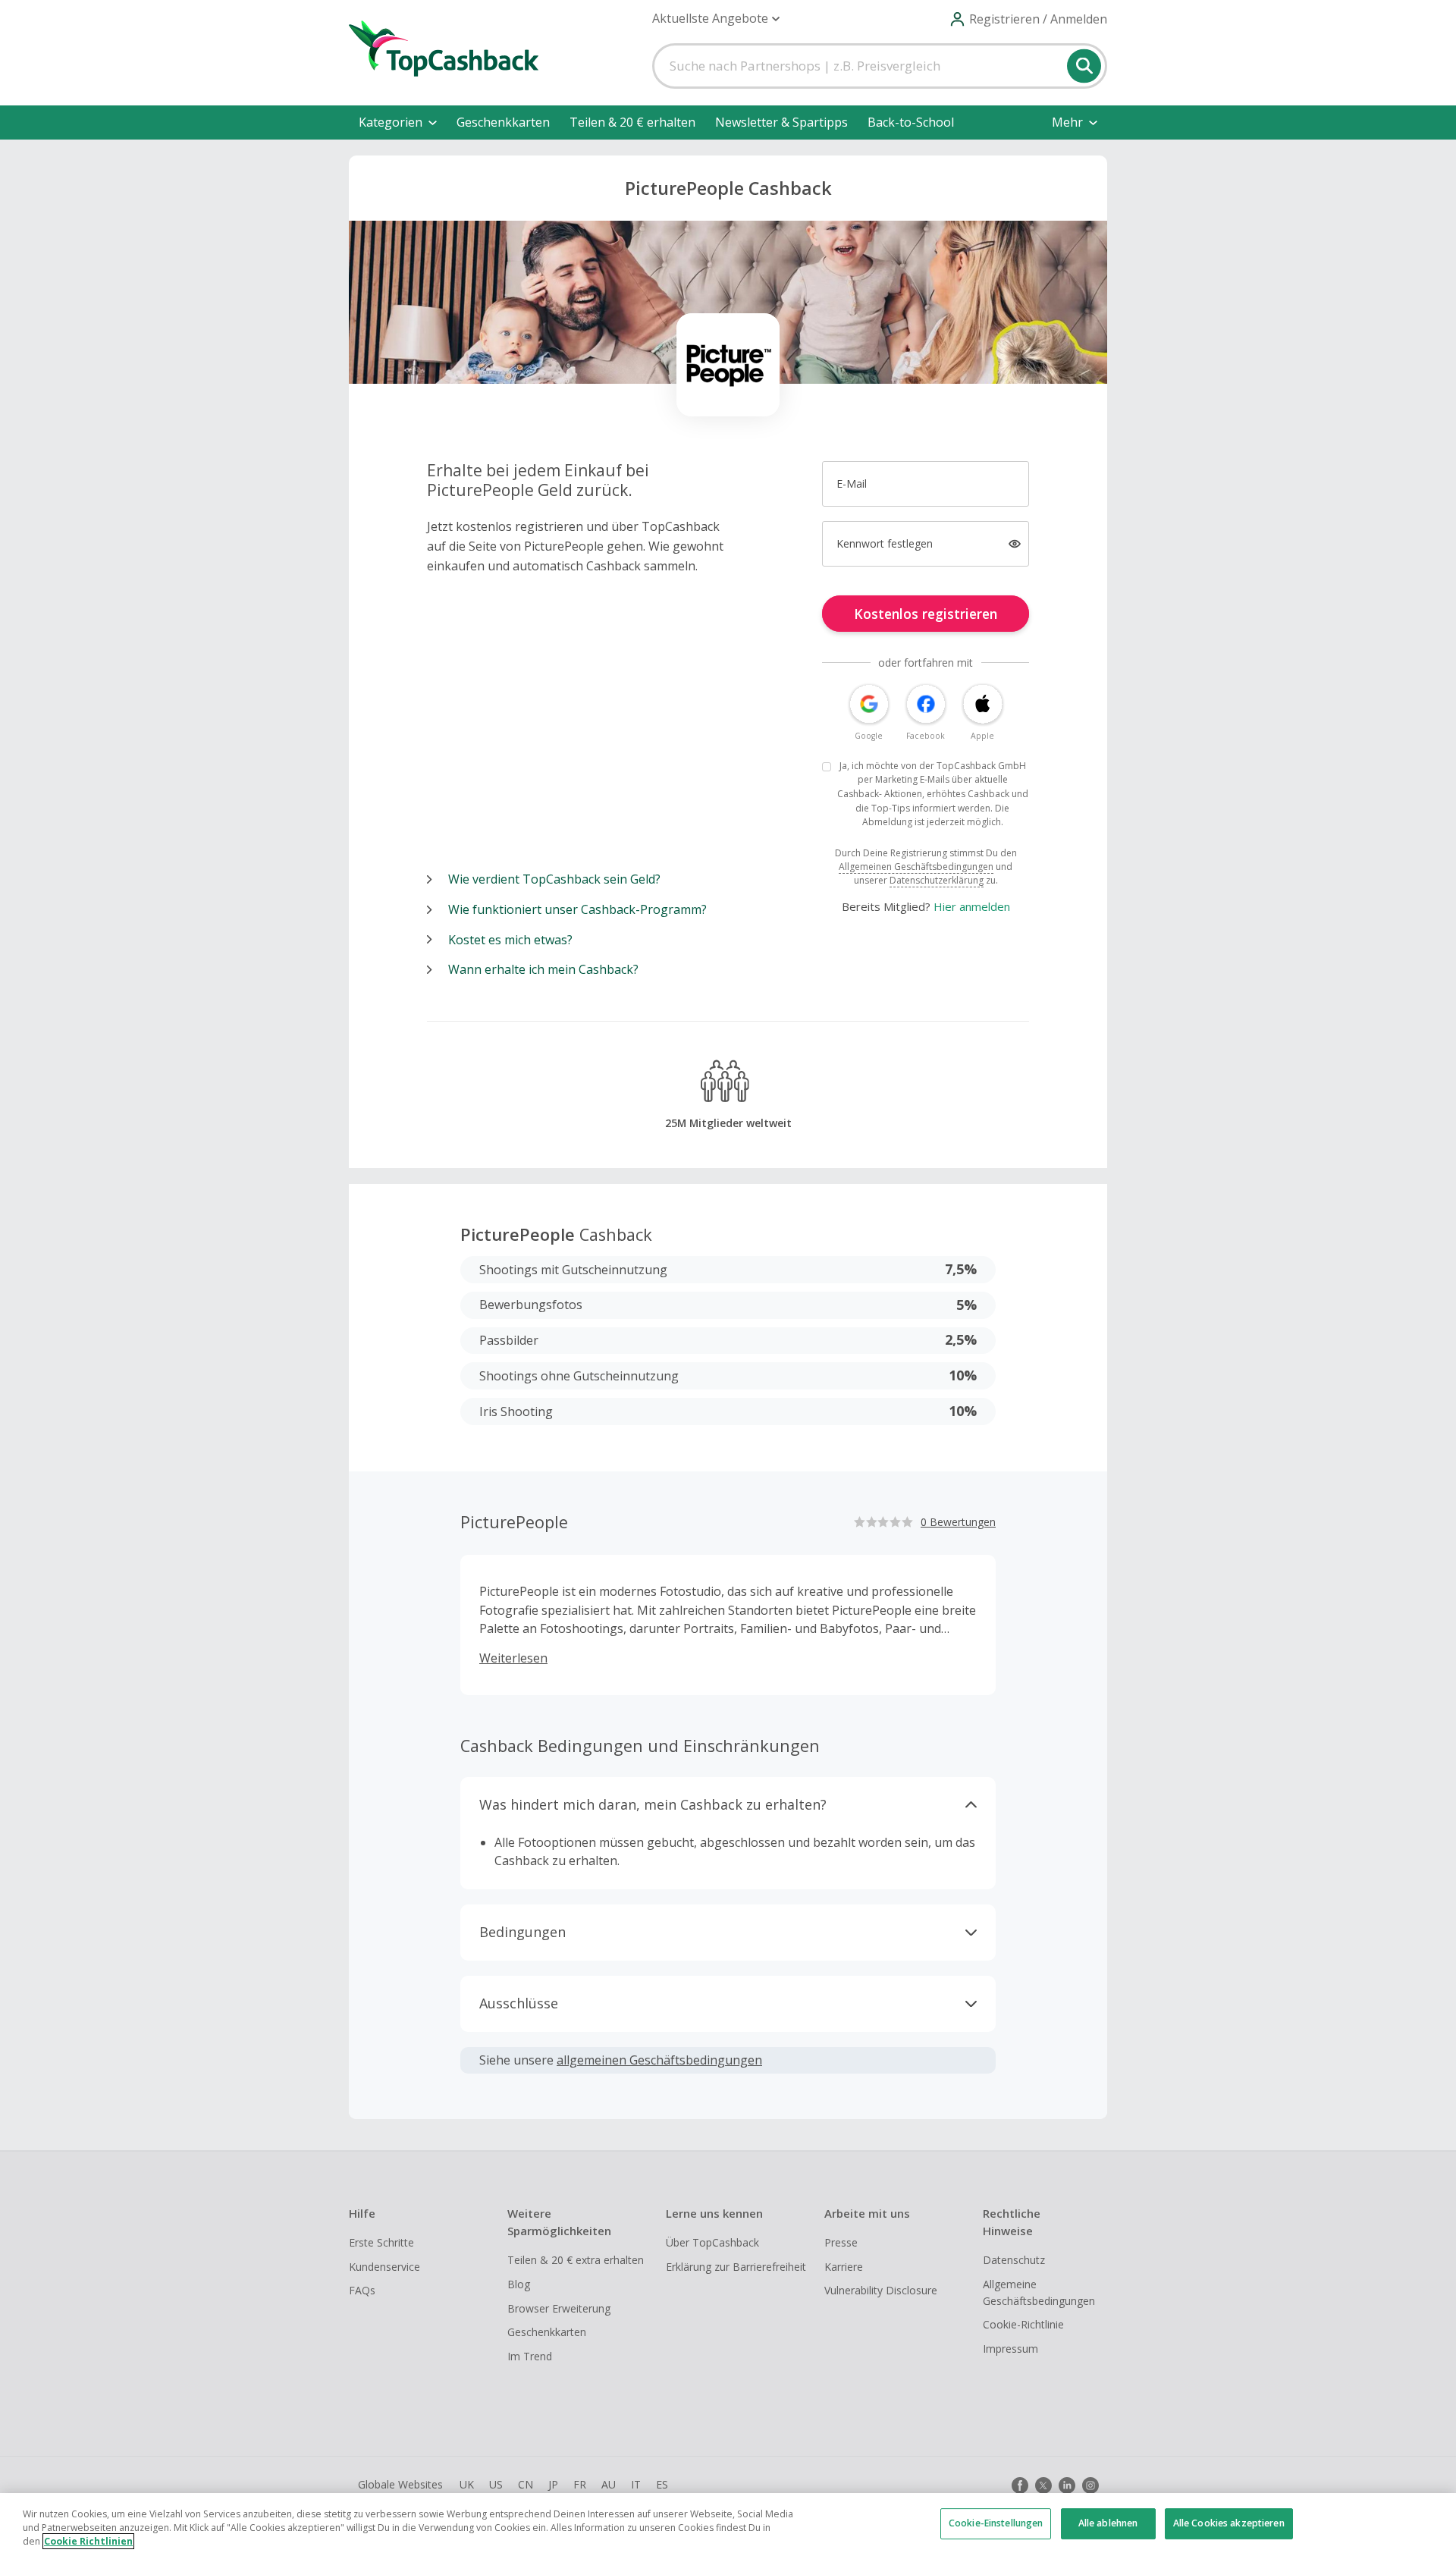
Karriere (844, 2267)
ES (662, 2484)
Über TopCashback (712, 2242)
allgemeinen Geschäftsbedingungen (659, 2060)
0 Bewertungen (958, 1522)
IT (636, 2484)
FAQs (362, 2290)
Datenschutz (1014, 2260)
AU (609, 2484)
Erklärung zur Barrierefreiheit (736, 2267)
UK (467, 2484)
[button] (716, 19)
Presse (841, 2242)
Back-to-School (911, 122)
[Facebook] (1020, 2485)
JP (553, 2484)
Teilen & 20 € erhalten (632, 122)
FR (580, 2484)
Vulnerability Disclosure (881, 2290)
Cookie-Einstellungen (996, 2523)
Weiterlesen (513, 1658)
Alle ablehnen (1108, 2523)
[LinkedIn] (1067, 2485)
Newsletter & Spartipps (781, 122)
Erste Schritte (381, 2242)
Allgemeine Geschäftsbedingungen (1039, 2292)
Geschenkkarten (503, 122)
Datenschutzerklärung (937, 880)
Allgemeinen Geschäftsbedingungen (916, 867)
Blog (519, 2284)
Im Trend (530, 2356)
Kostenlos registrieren (926, 614)
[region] (728, 2525)
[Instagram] (1090, 2485)
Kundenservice (384, 2267)
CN (526, 2484)
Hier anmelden (972, 906)
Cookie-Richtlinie (1023, 2324)
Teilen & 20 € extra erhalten (576, 2260)
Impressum (1010, 2349)
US (496, 2484)
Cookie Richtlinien (88, 2541)
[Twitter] (1043, 2485)
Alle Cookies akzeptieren (1229, 2523)
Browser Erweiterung (559, 2308)
